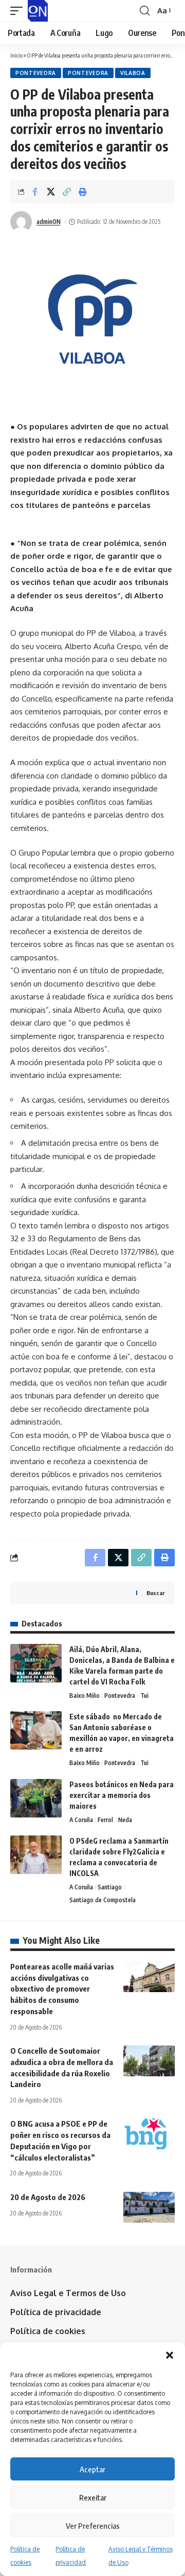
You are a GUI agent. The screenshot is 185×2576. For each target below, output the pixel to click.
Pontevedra (36, 73)
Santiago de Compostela (103, 1900)
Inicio (16, 55)
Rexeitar (93, 2497)
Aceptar (92, 2469)
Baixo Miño (85, 1696)
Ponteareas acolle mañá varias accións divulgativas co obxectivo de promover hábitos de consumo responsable (62, 1989)
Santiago (110, 1887)
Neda (125, 1820)
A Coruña (81, 1820)
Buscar (155, 1593)
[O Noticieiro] (38, 11)
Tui (144, 1696)
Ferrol (105, 1820)
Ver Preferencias (93, 2526)
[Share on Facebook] (35, 192)
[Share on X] (51, 192)
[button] (170, 2355)
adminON (49, 222)
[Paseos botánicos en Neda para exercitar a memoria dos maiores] (36, 1798)
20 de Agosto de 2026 (48, 2197)
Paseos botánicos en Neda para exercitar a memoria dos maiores (122, 1795)
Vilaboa (133, 73)
